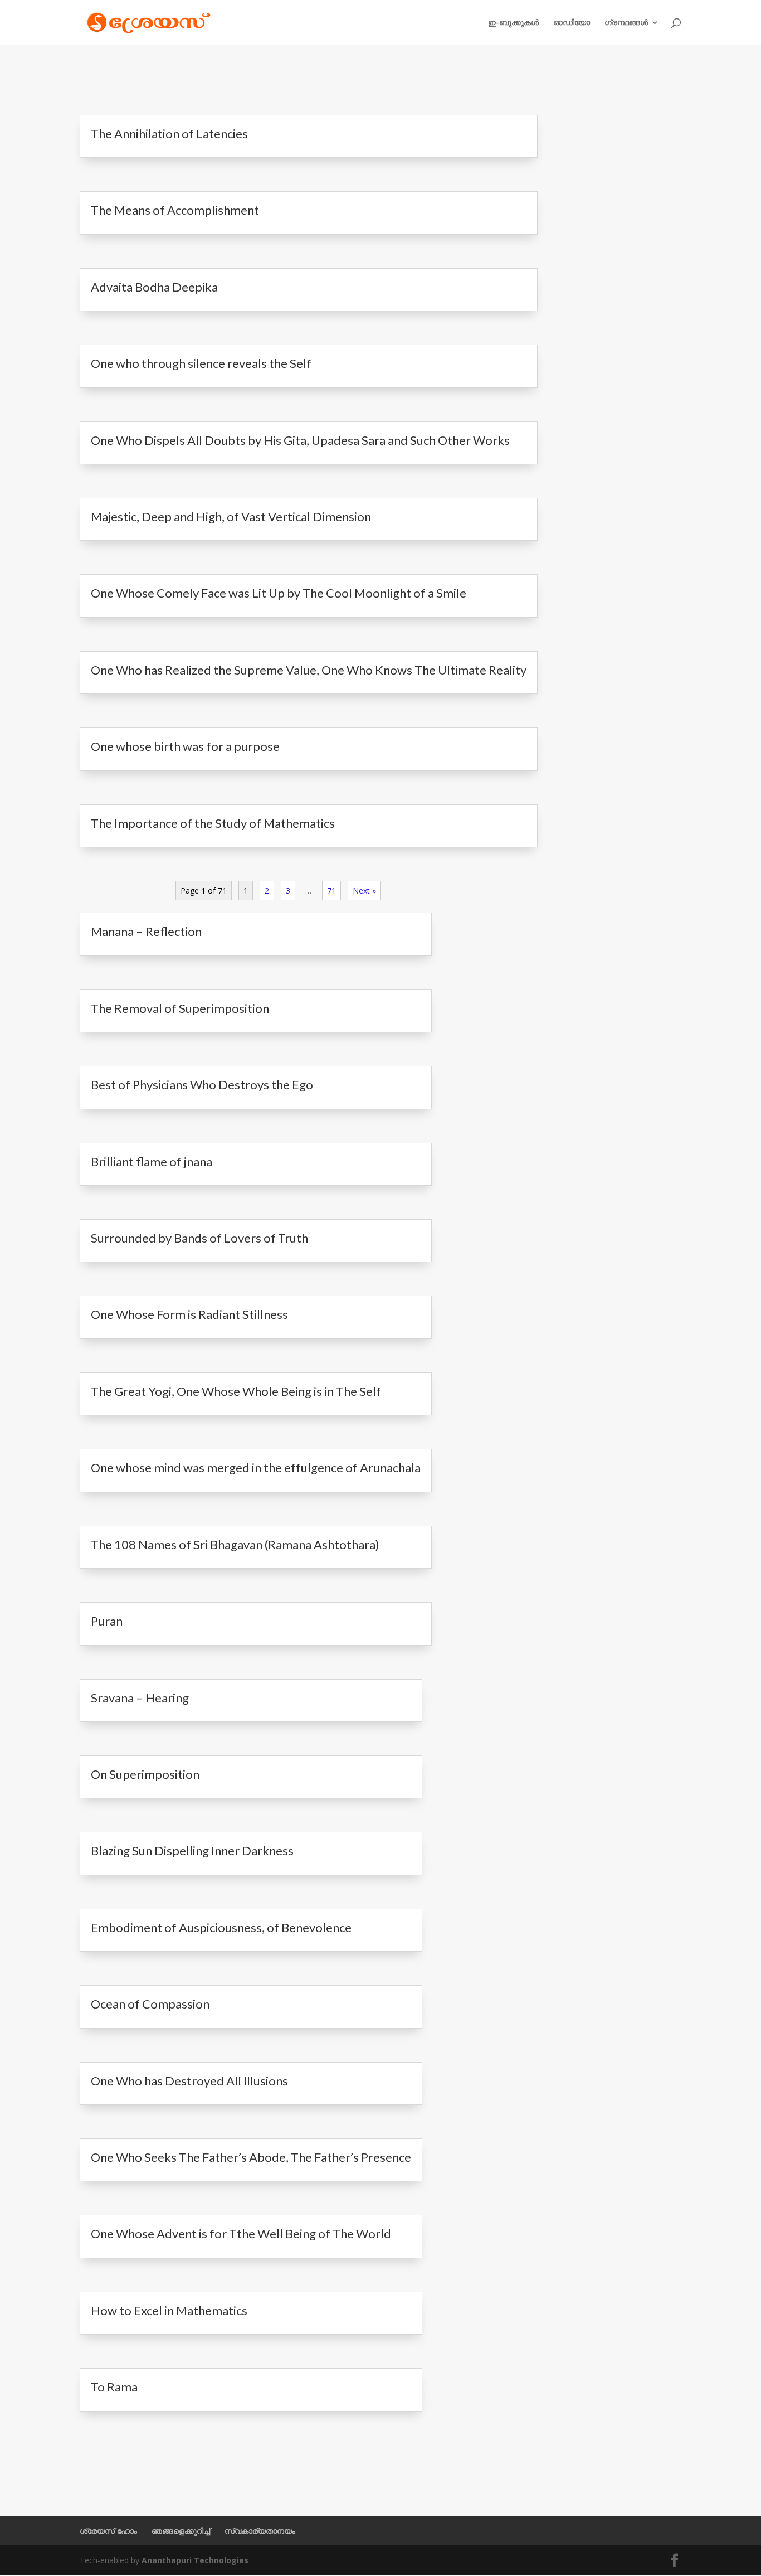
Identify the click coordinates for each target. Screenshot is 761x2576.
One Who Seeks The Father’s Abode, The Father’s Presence (251, 2157)
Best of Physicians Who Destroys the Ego (202, 1085)
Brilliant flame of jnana (152, 1161)
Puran (107, 1621)
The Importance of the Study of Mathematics (213, 823)
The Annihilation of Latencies (169, 134)
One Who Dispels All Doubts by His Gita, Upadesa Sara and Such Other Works (300, 440)
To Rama (114, 2387)
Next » (364, 891)
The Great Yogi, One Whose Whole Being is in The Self (236, 1391)
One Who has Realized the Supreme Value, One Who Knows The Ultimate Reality (309, 670)
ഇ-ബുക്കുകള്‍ (513, 23)
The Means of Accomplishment (175, 210)
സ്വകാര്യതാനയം (260, 2531)
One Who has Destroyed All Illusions (189, 2081)
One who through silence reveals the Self (201, 363)
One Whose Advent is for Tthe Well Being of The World (241, 2233)
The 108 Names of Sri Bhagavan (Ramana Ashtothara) (235, 1544)
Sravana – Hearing (140, 1698)
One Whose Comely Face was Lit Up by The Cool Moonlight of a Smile (279, 593)
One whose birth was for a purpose (185, 746)
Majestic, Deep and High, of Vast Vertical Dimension (231, 516)
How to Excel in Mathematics (169, 2310)
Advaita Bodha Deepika (154, 287)
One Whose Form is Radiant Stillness (189, 1314)
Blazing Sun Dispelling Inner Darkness (192, 1850)
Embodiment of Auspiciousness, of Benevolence (221, 1927)
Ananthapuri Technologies (195, 2560)
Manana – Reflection (146, 931)
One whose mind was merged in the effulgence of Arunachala (256, 1468)
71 (331, 891)
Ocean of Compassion (150, 2004)
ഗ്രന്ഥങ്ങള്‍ (626, 23)
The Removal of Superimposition (180, 1008)
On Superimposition (145, 1774)
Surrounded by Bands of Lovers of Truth (199, 1238)
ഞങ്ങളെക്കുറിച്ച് (181, 2531)
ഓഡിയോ (572, 23)
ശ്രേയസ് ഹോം (108, 2531)
